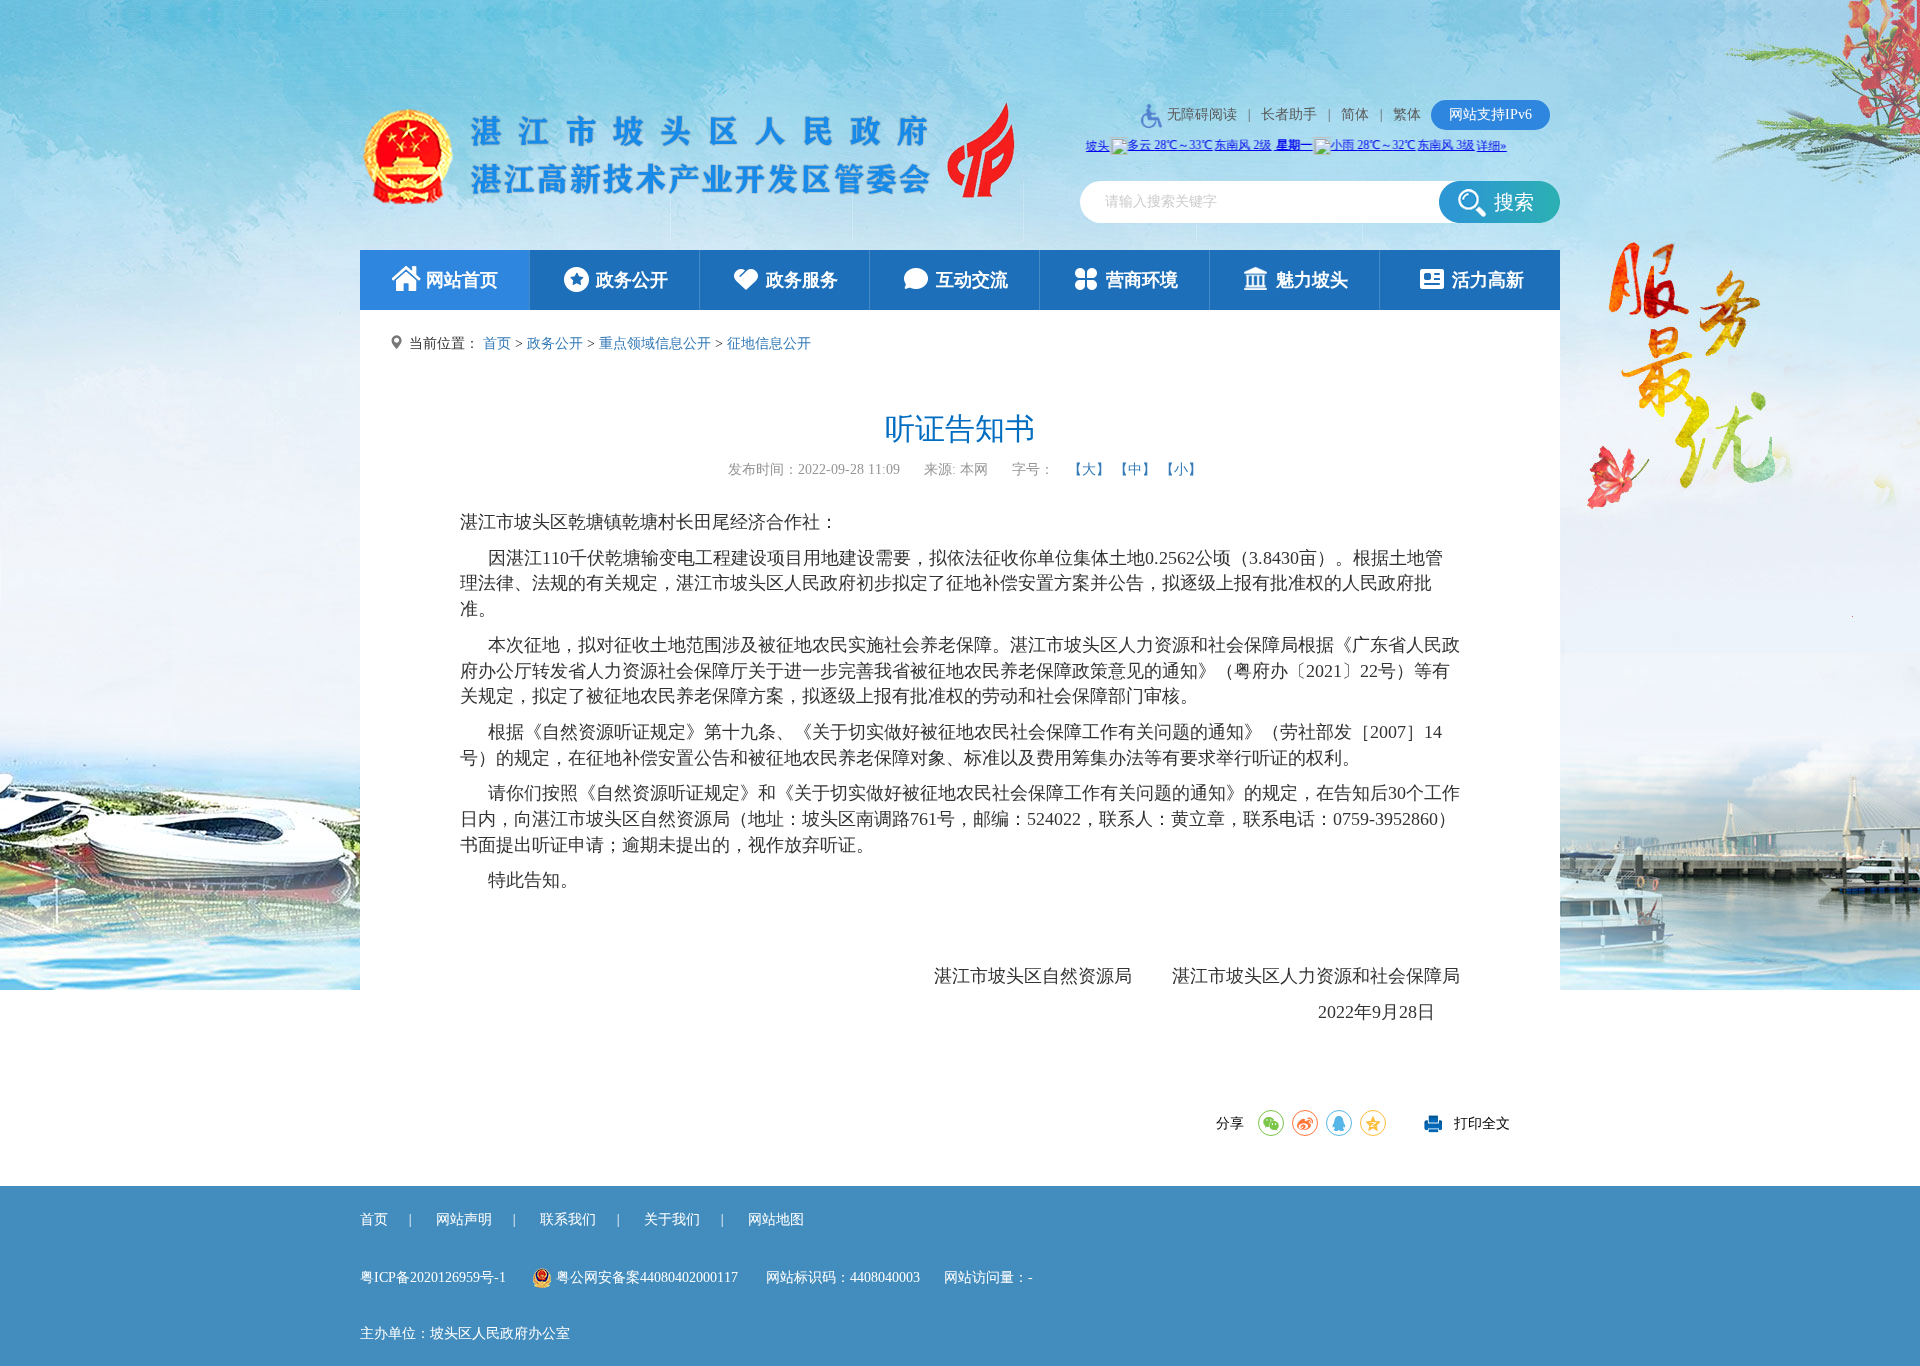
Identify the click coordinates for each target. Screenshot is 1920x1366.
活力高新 (1488, 280)
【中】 (1135, 469)
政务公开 (632, 280)
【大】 (1089, 469)
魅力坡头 (1312, 280)
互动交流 (972, 280)
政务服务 (802, 280)
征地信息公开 (769, 343)
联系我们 (568, 1219)
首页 (497, 343)
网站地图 (776, 1219)
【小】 (1181, 469)
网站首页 (462, 280)
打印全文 (1482, 1119)
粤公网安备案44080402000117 (647, 1277)
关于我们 (672, 1219)
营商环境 (1142, 280)
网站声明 (464, 1219)
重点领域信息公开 (655, 343)
